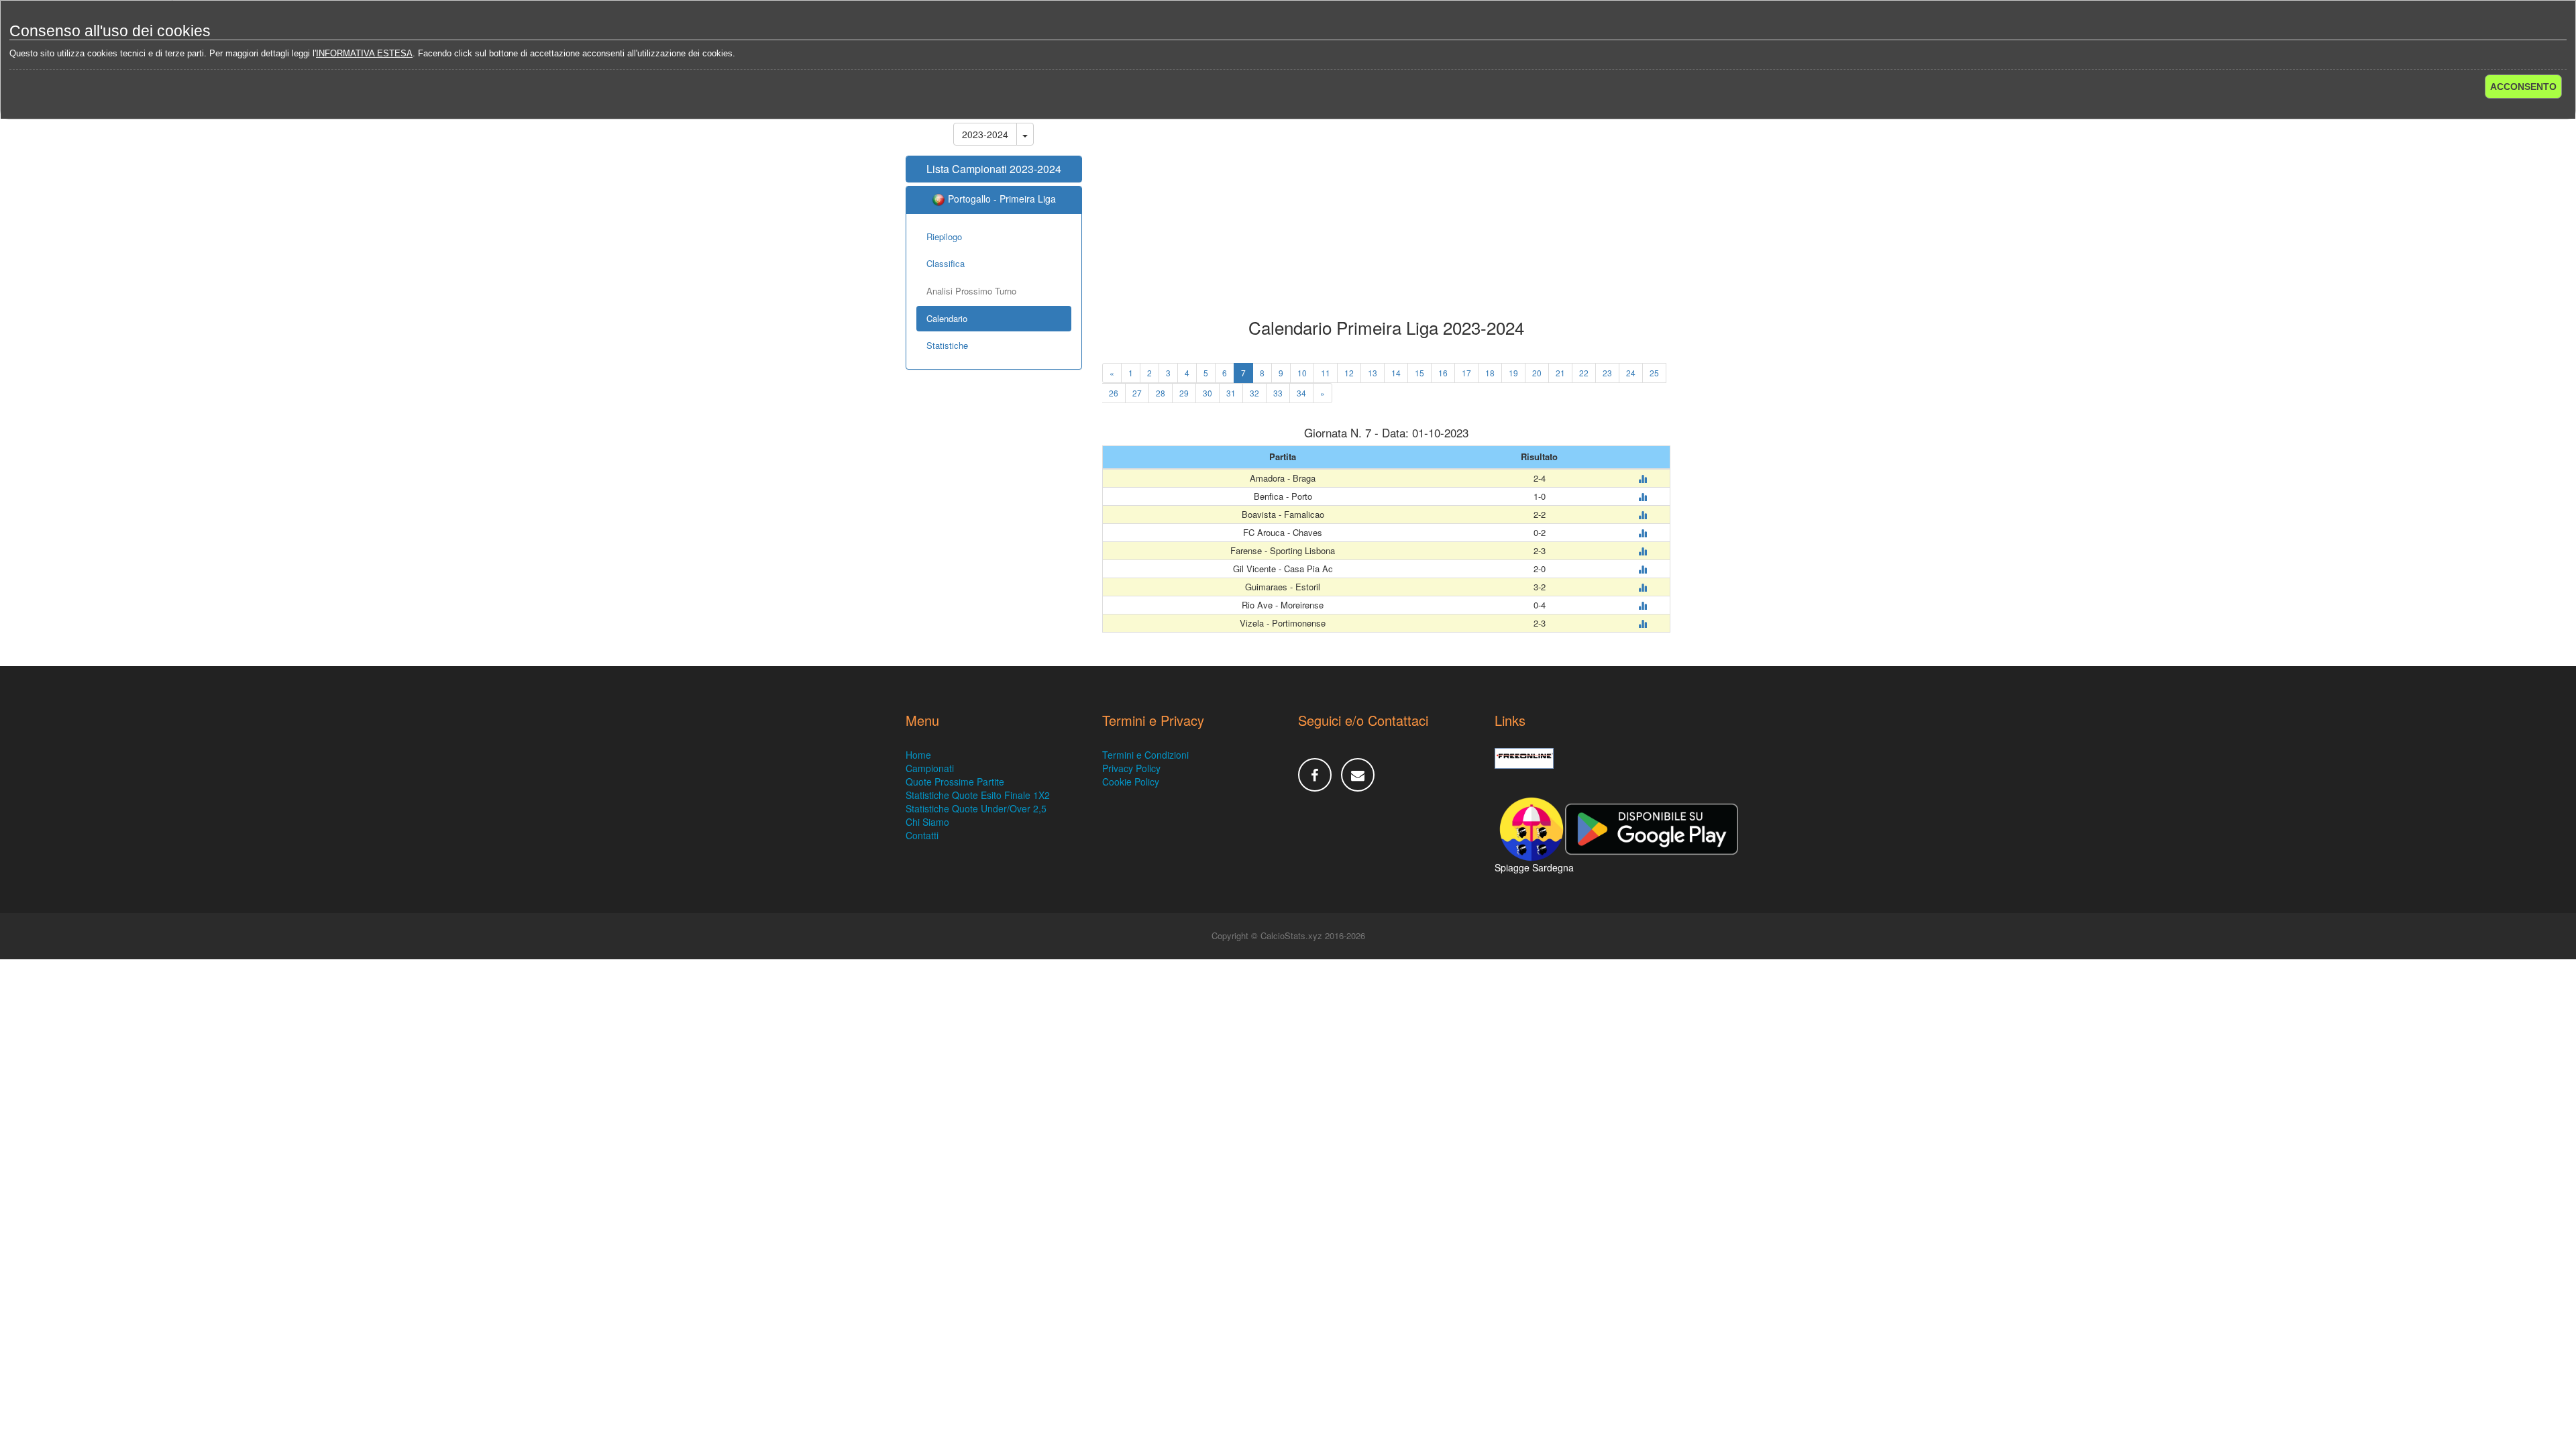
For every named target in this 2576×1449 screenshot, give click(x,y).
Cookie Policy (1131, 782)
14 (1396, 373)
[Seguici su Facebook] (1315, 775)
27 (1137, 393)
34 (1301, 393)
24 (1631, 373)
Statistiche (947, 345)
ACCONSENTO (2523, 87)
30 (1207, 393)
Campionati (930, 768)
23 (1607, 373)
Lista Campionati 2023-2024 (994, 169)
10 (1302, 373)
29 (1184, 393)
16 (1443, 373)
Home (918, 755)
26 (1114, 393)
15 (1419, 373)
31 (1231, 393)
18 (1490, 373)
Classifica (946, 263)
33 (1278, 393)
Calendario (947, 318)
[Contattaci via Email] (1358, 775)
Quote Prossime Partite (955, 782)
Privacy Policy (1131, 768)
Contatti (922, 835)
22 (1584, 373)
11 (1326, 373)
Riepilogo (944, 236)
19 (1513, 373)
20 (1537, 373)
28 (1161, 393)
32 (1254, 393)
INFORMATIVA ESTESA (364, 53)
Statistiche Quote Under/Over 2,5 (976, 808)
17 (1466, 373)
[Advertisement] (1387, 211)
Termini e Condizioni (1145, 755)
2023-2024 (985, 134)
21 (1560, 373)
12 (1349, 373)
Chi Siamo (927, 822)
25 (1654, 373)
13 (1373, 373)
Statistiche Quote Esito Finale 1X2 (978, 795)
